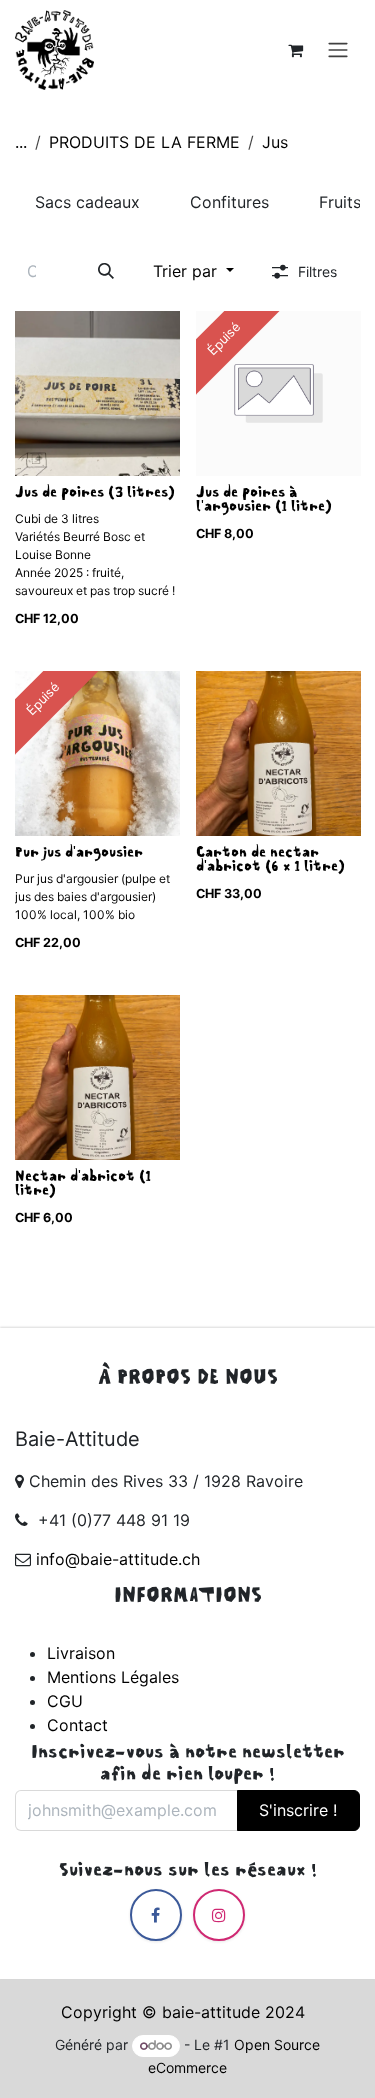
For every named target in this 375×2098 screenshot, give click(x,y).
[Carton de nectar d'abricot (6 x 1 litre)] (278, 753)
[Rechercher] (106, 270)
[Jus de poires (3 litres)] (97, 393)
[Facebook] (156, 1915)
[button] (193, 270)
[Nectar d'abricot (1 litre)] (97, 1077)
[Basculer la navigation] (338, 50)
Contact (77, 1725)
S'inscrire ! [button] (298, 1810)
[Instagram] (219, 1915)
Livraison (81, 1653)
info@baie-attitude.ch (118, 1559)
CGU (65, 1701)
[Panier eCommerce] (295, 50)
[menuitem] (87, 202)
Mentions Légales (113, 1677)
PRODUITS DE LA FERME (144, 142)
